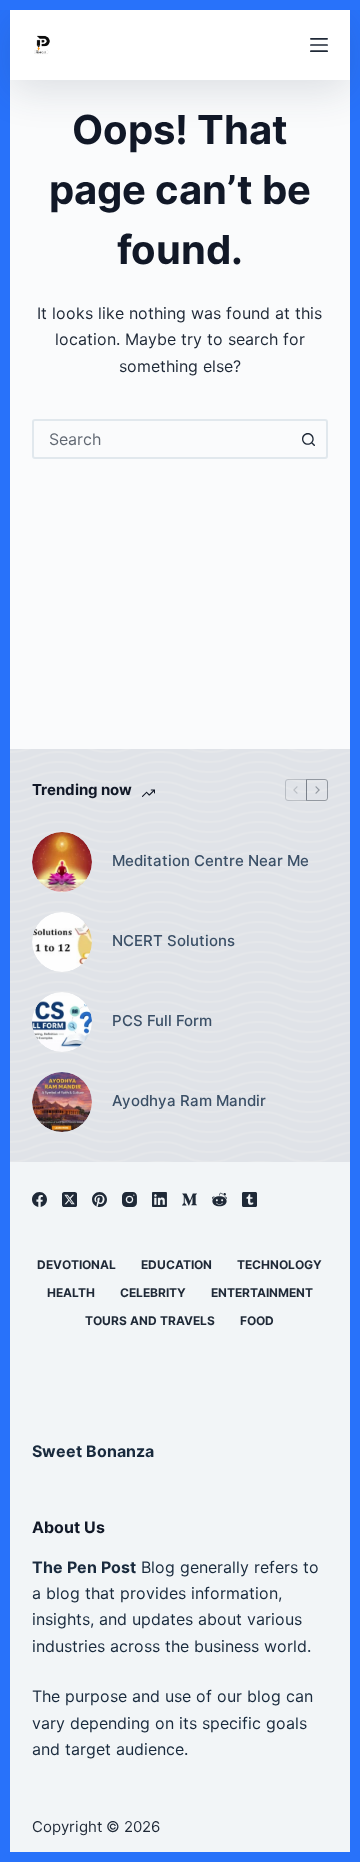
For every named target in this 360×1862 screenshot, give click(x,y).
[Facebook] (39, 1199)
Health (71, 1292)
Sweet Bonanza (93, 1451)
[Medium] (189, 1199)
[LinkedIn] (159, 1199)
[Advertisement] (180, 594)
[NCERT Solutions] (62, 942)
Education (176, 1264)
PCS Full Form (162, 1020)
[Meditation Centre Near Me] (62, 862)
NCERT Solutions (173, 940)
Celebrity (153, 1292)
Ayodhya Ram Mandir (189, 1100)
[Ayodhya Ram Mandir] (62, 1102)
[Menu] (319, 45)
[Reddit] (219, 1199)
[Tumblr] (249, 1199)
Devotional (76, 1264)
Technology (279, 1264)
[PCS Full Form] (62, 1022)
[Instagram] (129, 1199)
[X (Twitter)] (69, 1199)
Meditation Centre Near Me (210, 860)
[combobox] (162, 439)
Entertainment (262, 1292)
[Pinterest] (99, 1199)
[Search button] (308, 439)
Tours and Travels (150, 1320)
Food (257, 1320)
